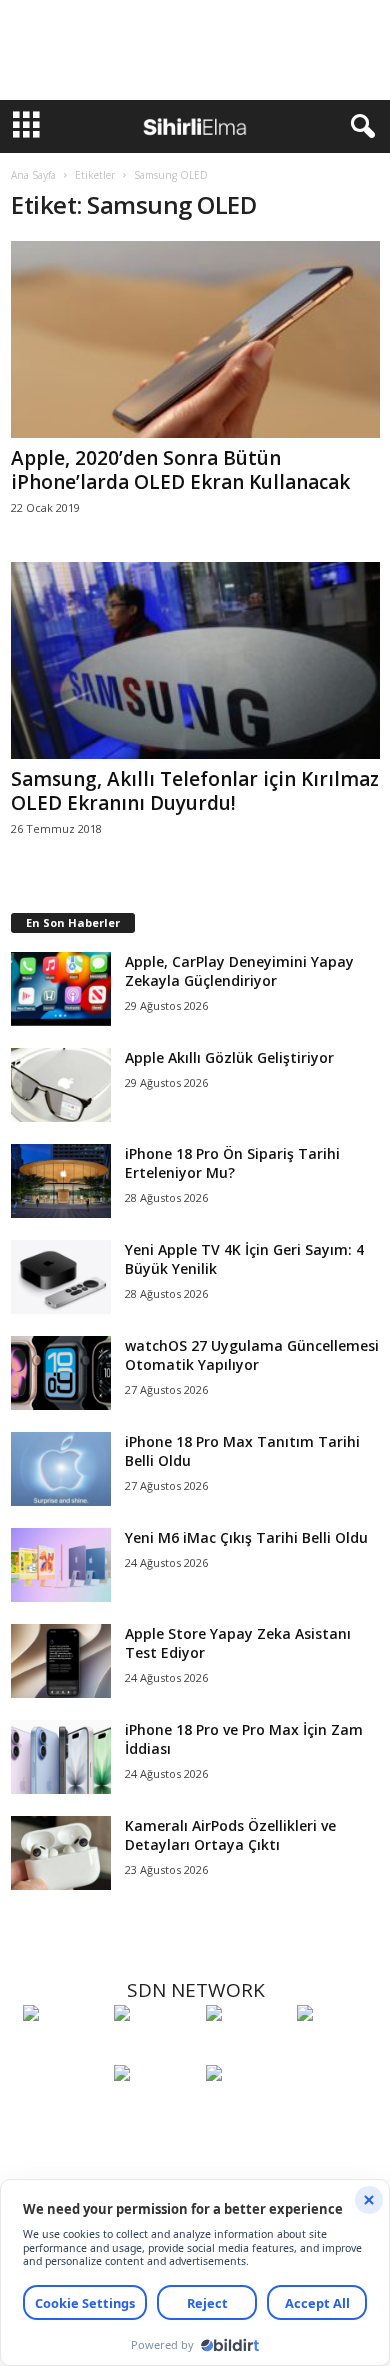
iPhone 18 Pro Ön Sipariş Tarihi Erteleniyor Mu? (232, 1163)
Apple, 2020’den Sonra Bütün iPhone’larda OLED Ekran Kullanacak (180, 470)
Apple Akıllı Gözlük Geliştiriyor (229, 1057)
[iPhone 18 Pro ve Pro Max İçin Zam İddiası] (61, 1757)
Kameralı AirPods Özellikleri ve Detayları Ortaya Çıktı (230, 1835)
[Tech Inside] (337, 2050)
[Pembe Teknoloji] (154, 2110)
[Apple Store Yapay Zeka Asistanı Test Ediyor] (61, 1661)
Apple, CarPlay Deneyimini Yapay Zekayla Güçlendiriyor (239, 971)
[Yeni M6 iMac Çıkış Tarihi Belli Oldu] (61, 1565)
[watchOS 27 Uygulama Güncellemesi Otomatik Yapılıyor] (61, 1373)
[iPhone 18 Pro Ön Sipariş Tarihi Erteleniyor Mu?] (61, 1181)
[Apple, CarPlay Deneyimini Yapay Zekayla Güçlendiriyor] (61, 989)
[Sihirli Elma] (154, 2050)
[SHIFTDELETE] (63, 2050)
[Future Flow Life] (246, 2110)
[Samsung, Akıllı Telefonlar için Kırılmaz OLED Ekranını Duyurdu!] (195, 660)
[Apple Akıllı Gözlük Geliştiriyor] (61, 1085)
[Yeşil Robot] (246, 2050)
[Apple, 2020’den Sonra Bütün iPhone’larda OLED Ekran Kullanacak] (195, 339)
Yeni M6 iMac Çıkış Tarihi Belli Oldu (246, 1537)
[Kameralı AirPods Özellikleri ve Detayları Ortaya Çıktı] (61, 1853)
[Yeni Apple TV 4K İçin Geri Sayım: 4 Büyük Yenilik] (61, 1277)
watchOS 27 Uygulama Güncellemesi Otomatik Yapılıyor (252, 1355)
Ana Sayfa (33, 175)
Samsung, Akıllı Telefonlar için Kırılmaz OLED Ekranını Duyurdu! (195, 791)
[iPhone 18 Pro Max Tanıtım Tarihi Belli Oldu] (61, 1469)
